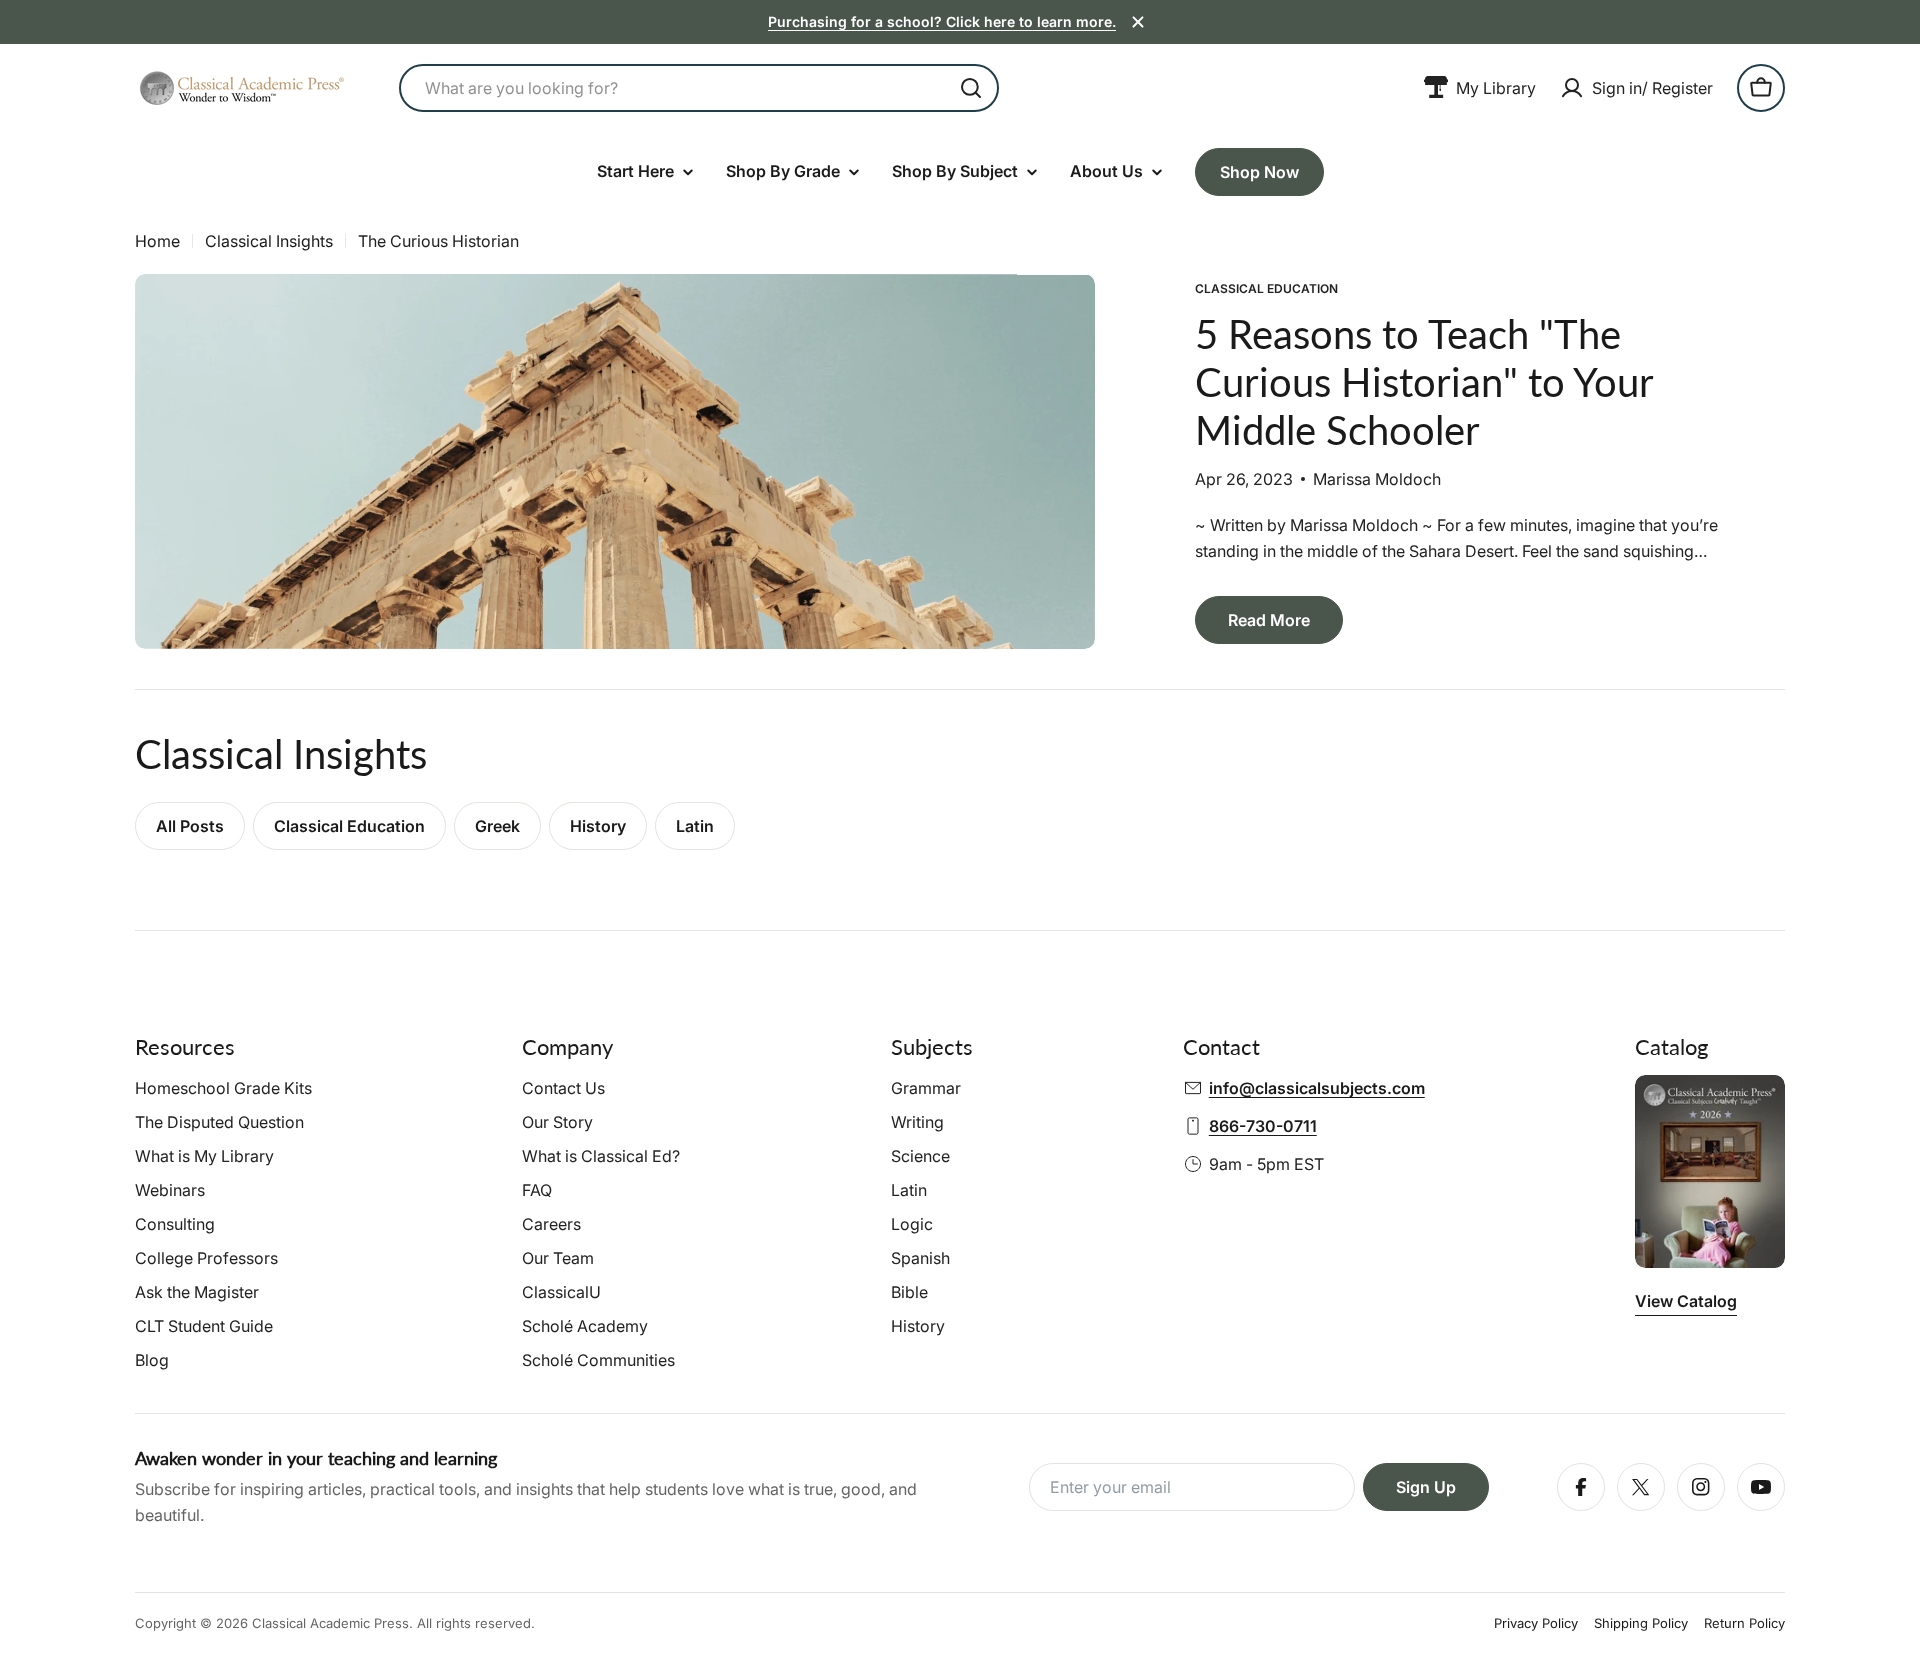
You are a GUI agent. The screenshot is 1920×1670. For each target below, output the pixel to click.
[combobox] (699, 88)
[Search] (971, 88)
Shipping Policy (1641, 1623)
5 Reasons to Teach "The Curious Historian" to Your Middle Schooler (1424, 382)
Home (157, 241)
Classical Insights (269, 241)
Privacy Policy (1536, 1623)
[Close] (1138, 22)
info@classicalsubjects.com (1317, 1088)
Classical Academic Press (330, 1623)
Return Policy (1744, 1623)
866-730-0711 (1263, 1126)
